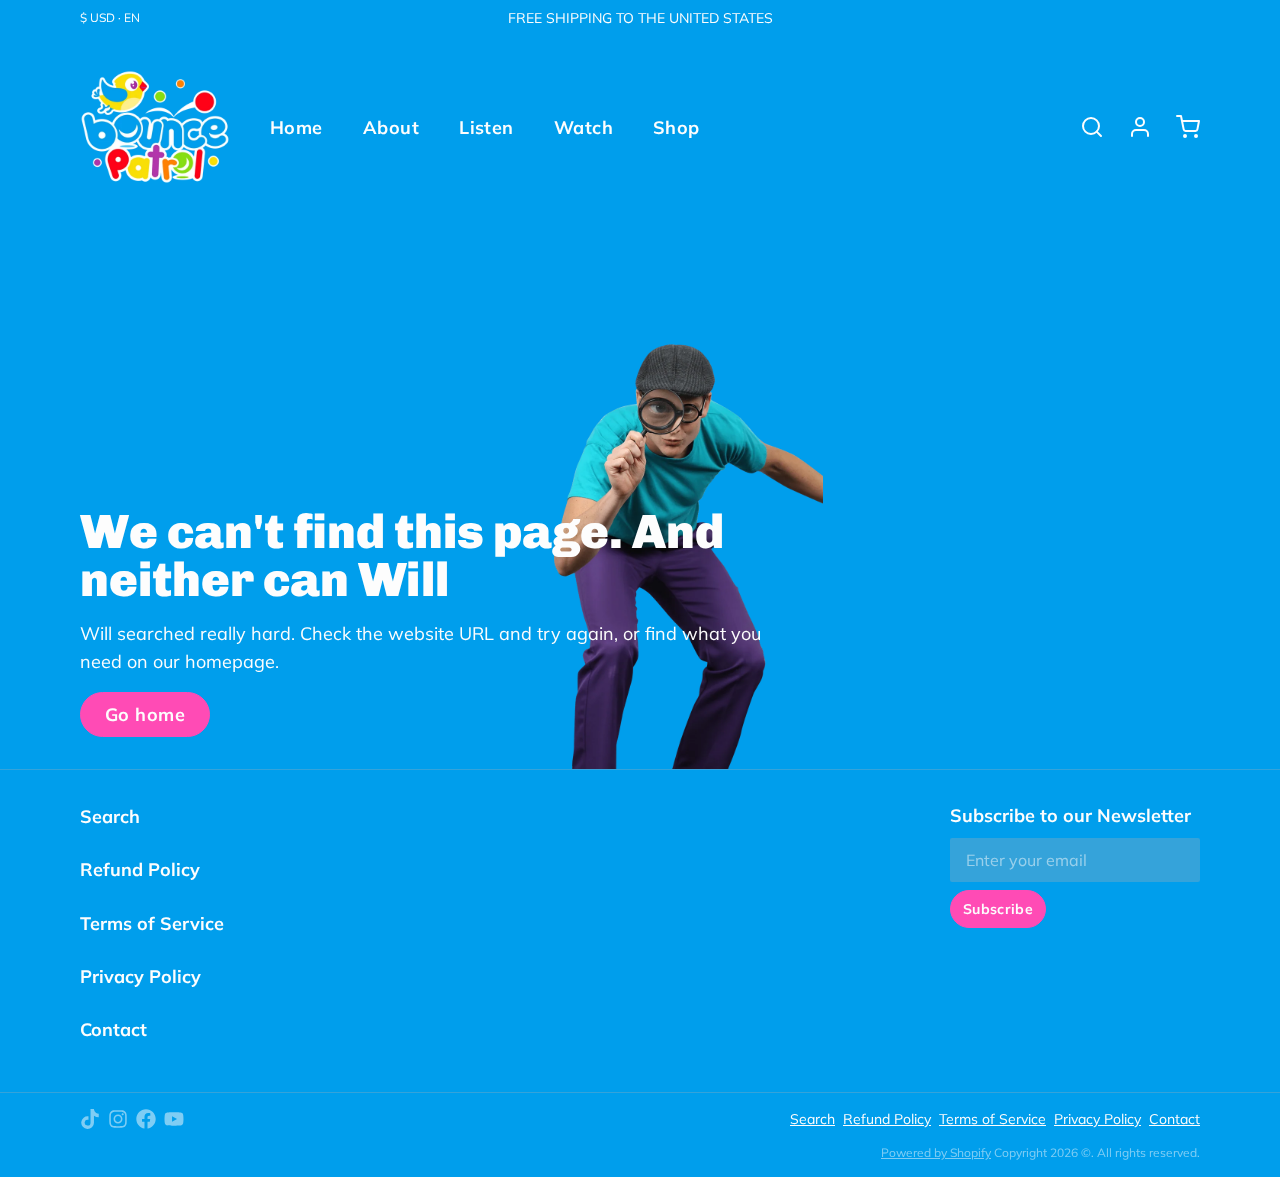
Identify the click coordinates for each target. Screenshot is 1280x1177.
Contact (113, 1029)
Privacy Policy (140, 976)
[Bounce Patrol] (155, 127)
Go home (145, 714)
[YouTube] (174, 1119)
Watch (583, 127)
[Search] (1084, 127)
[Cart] (1180, 127)
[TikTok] (90, 1119)
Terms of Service (152, 923)
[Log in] (1132, 127)
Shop (676, 127)
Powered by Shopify (936, 1152)
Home (296, 127)
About (391, 127)
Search (110, 816)
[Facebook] (146, 1119)
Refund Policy (140, 869)
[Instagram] (118, 1119)
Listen (486, 127)
